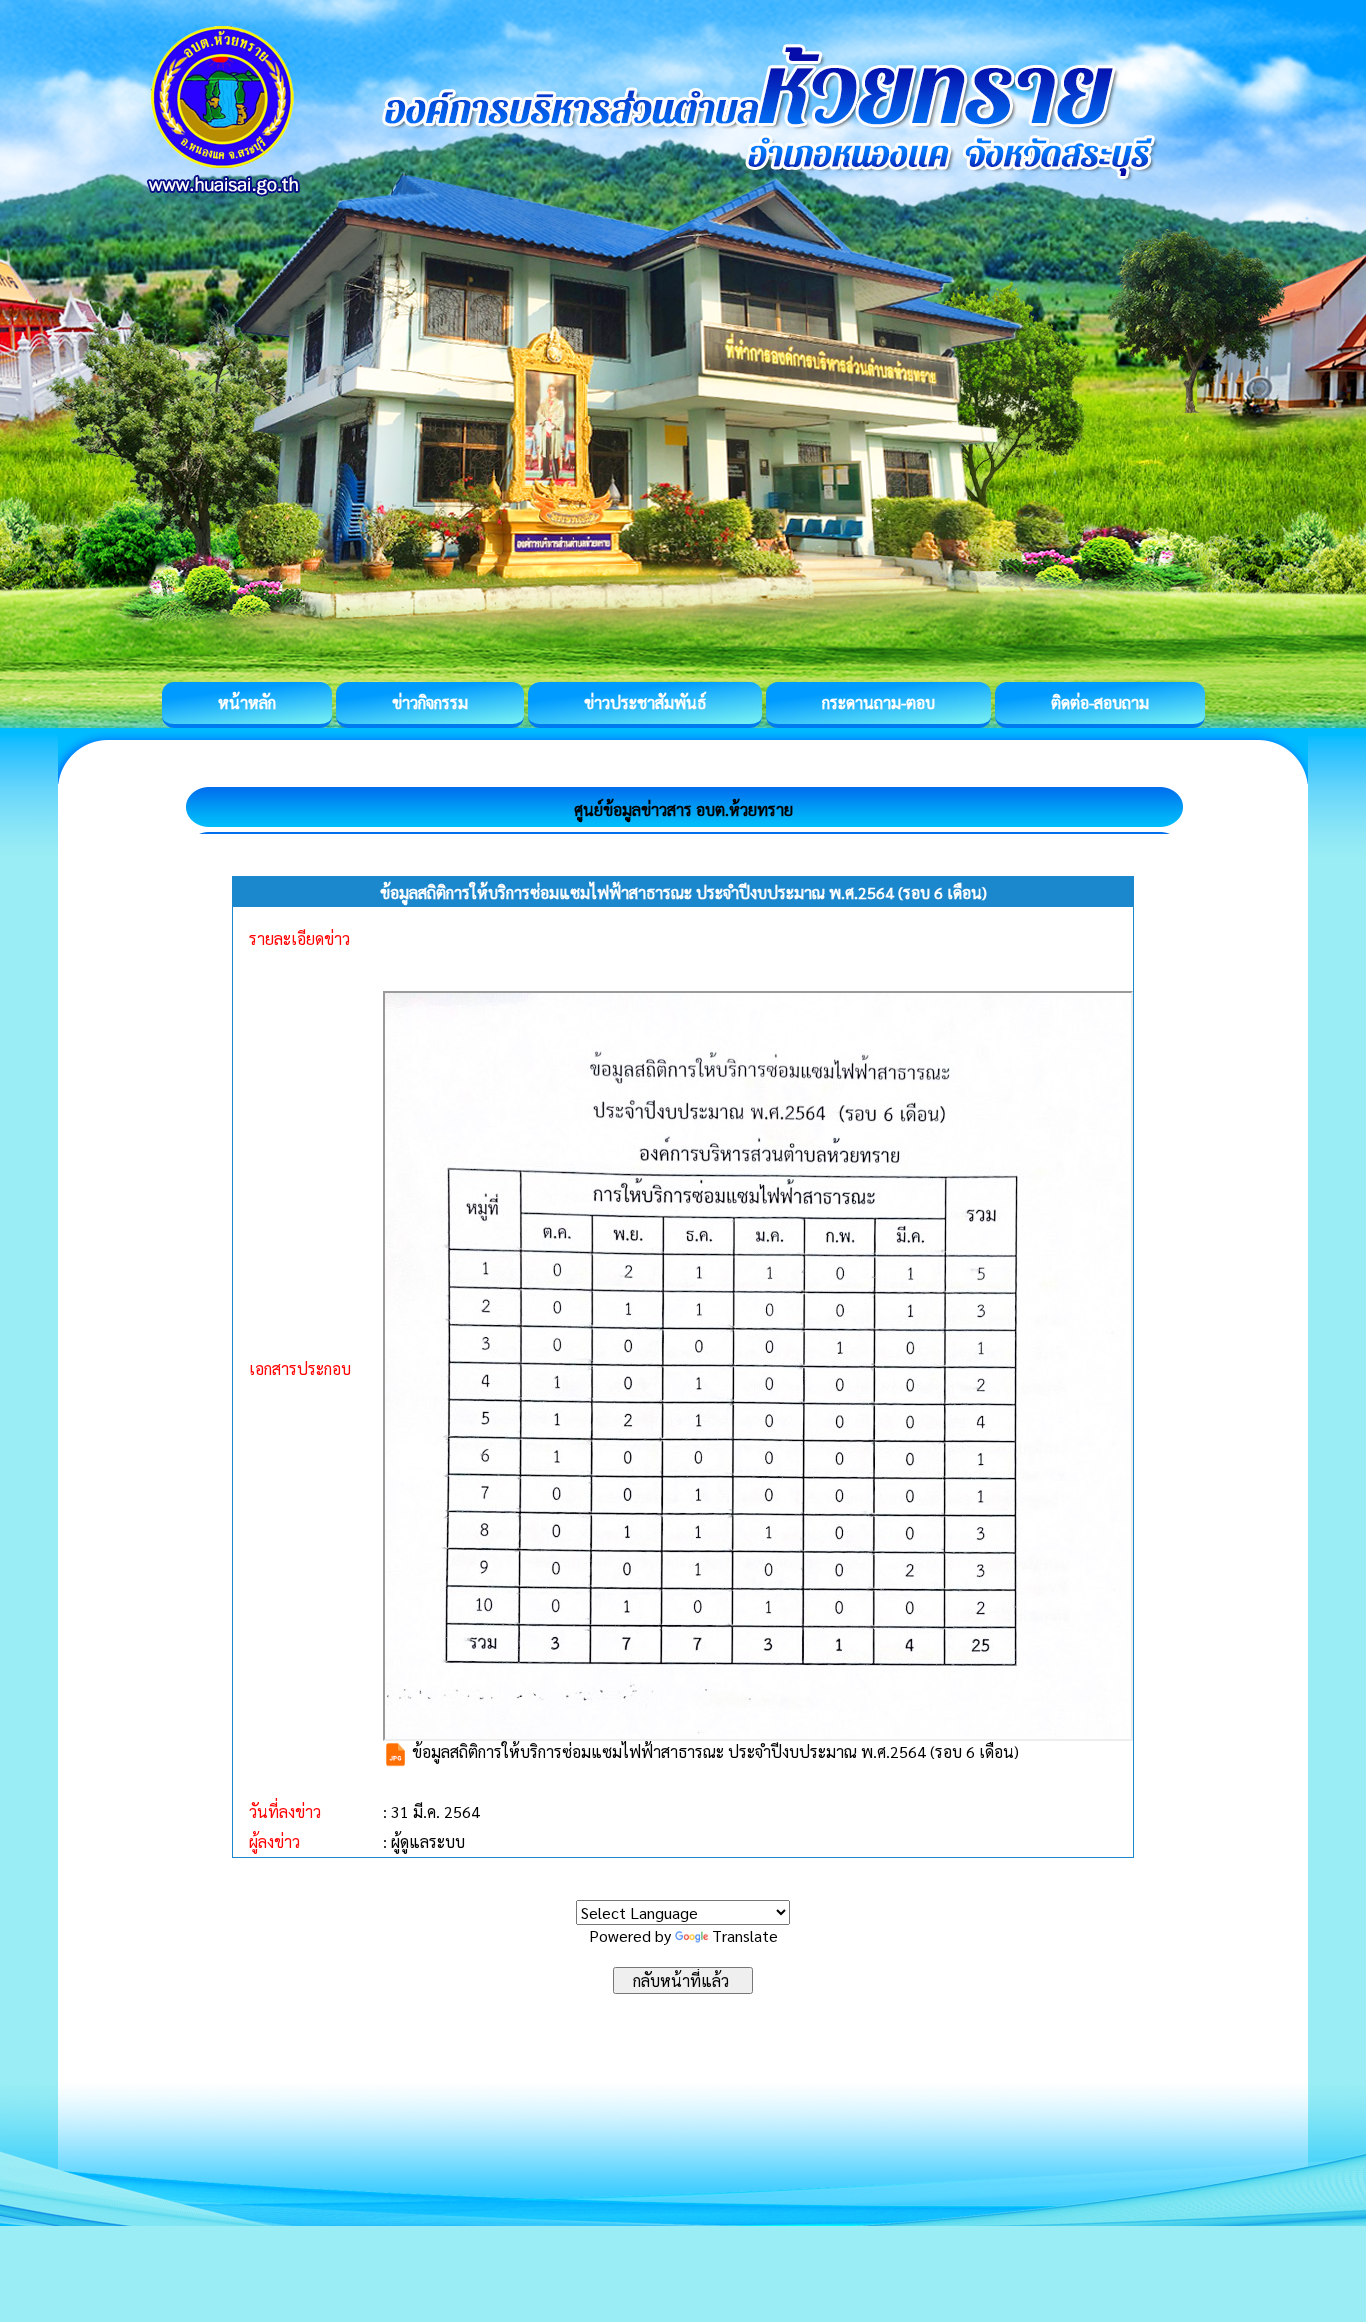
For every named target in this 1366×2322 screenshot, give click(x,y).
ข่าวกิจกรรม (430, 702)
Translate (745, 1935)
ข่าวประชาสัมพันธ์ (645, 702)
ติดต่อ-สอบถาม (1100, 702)
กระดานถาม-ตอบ (878, 702)
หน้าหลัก (247, 702)
